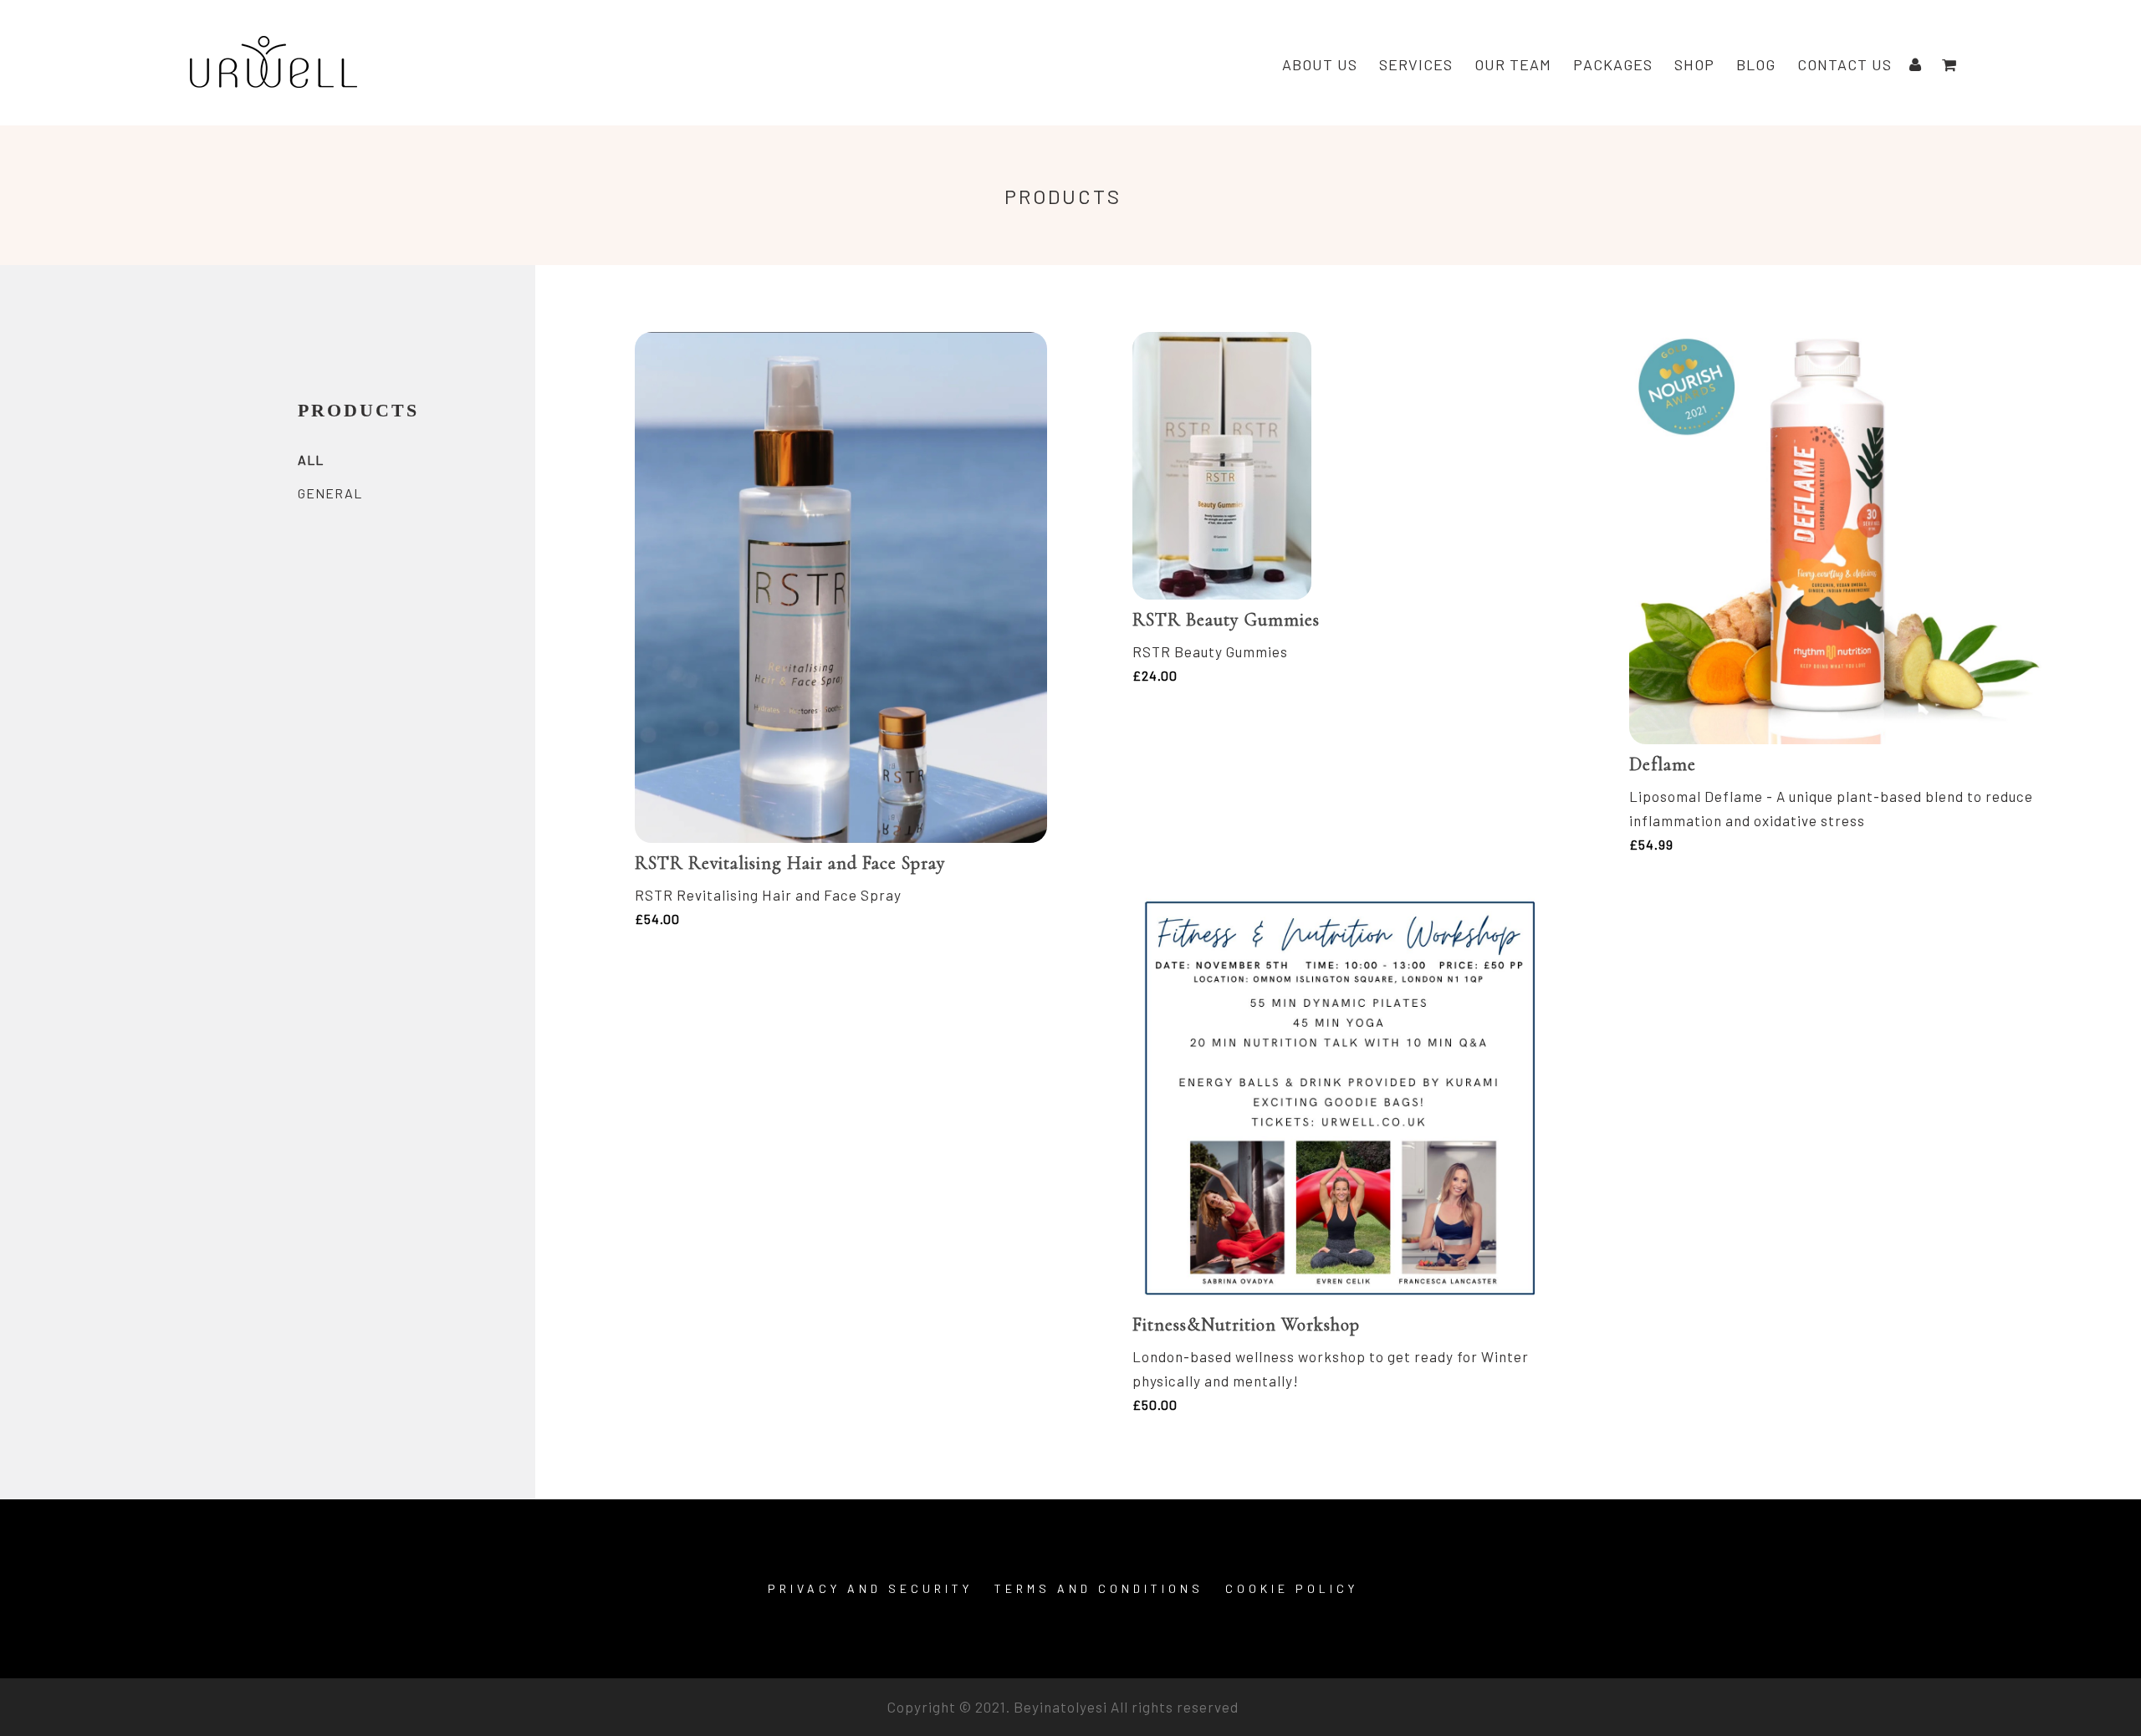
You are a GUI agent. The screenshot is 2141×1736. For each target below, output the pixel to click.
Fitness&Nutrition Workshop (1246, 1325)
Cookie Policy (1292, 1588)
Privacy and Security (870, 1588)
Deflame (1663, 764)
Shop (1694, 64)
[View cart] (1949, 65)
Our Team (1513, 64)
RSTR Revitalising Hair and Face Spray (790, 863)
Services (1416, 64)
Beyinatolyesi (1060, 1707)
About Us (1320, 64)
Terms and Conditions (1099, 1588)
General (330, 493)
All (311, 460)
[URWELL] (273, 65)
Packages (1613, 64)
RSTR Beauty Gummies (1226, 620)
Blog (1756, 64)
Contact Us (1845, 64)
